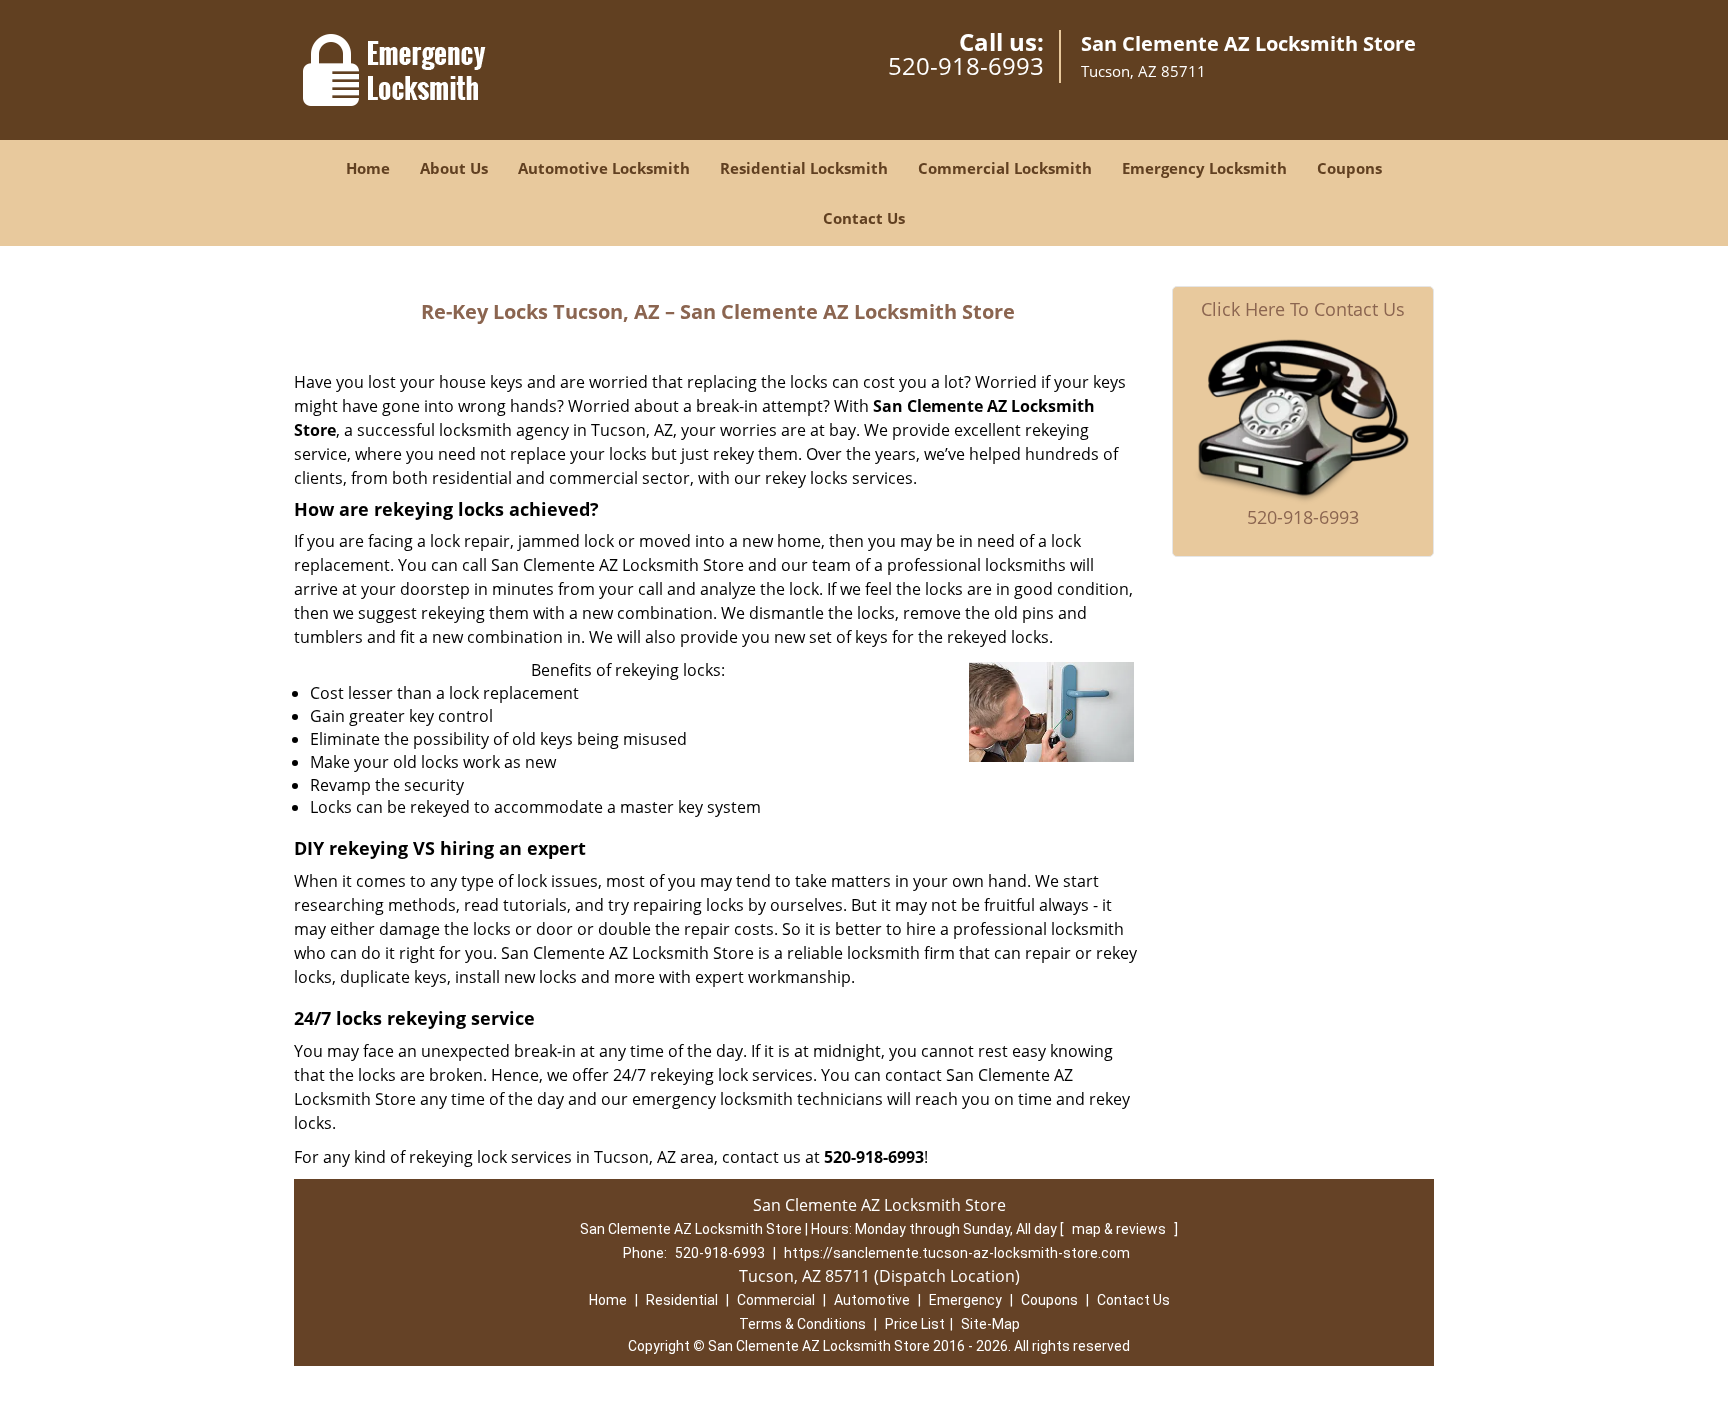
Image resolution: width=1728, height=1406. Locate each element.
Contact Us (864, 218)
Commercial (776, 1300)
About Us (454, 168)
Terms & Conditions (802, 1324)
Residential (682, 1300)
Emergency (965, 1300)
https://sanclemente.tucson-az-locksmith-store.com (957, 1253)
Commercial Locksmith (1005, 168)
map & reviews (1120, 1229)
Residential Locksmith (804, 168)
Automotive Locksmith (604, 168)
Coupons (1349, 168)
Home (368, 168)
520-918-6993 (966, 65)
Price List (915, 1324)
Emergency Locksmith (1204, 168)
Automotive (872, 1300)
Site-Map (990, 1324)
